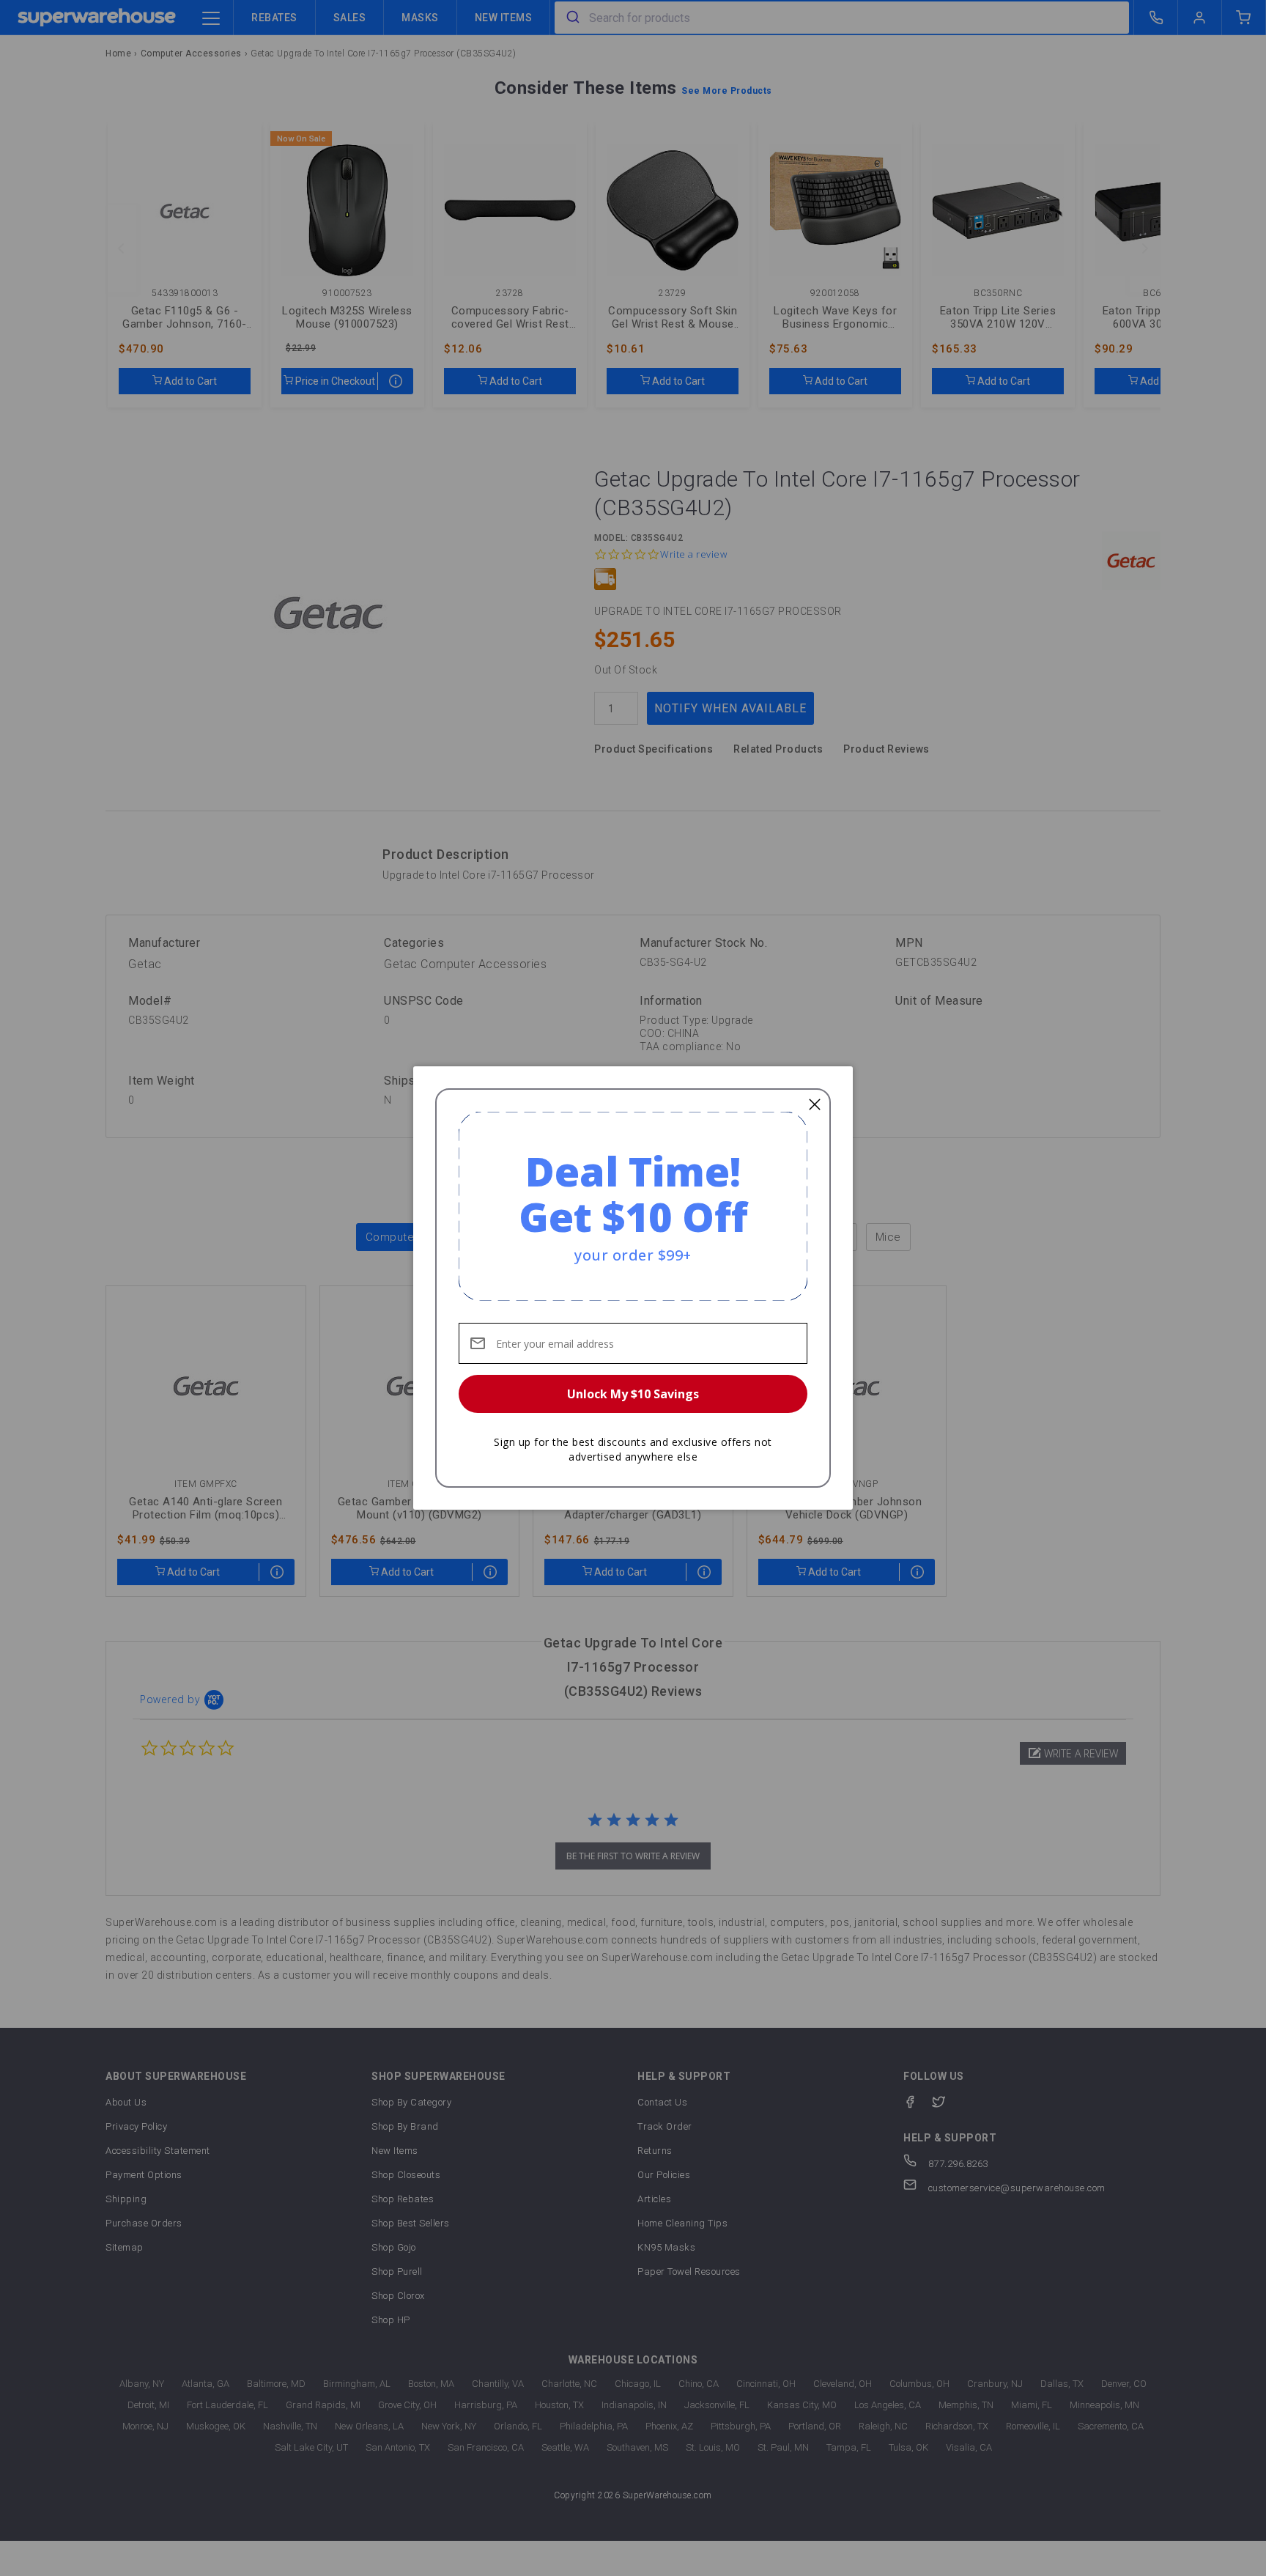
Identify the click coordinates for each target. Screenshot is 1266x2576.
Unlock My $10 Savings (633, 1394)
